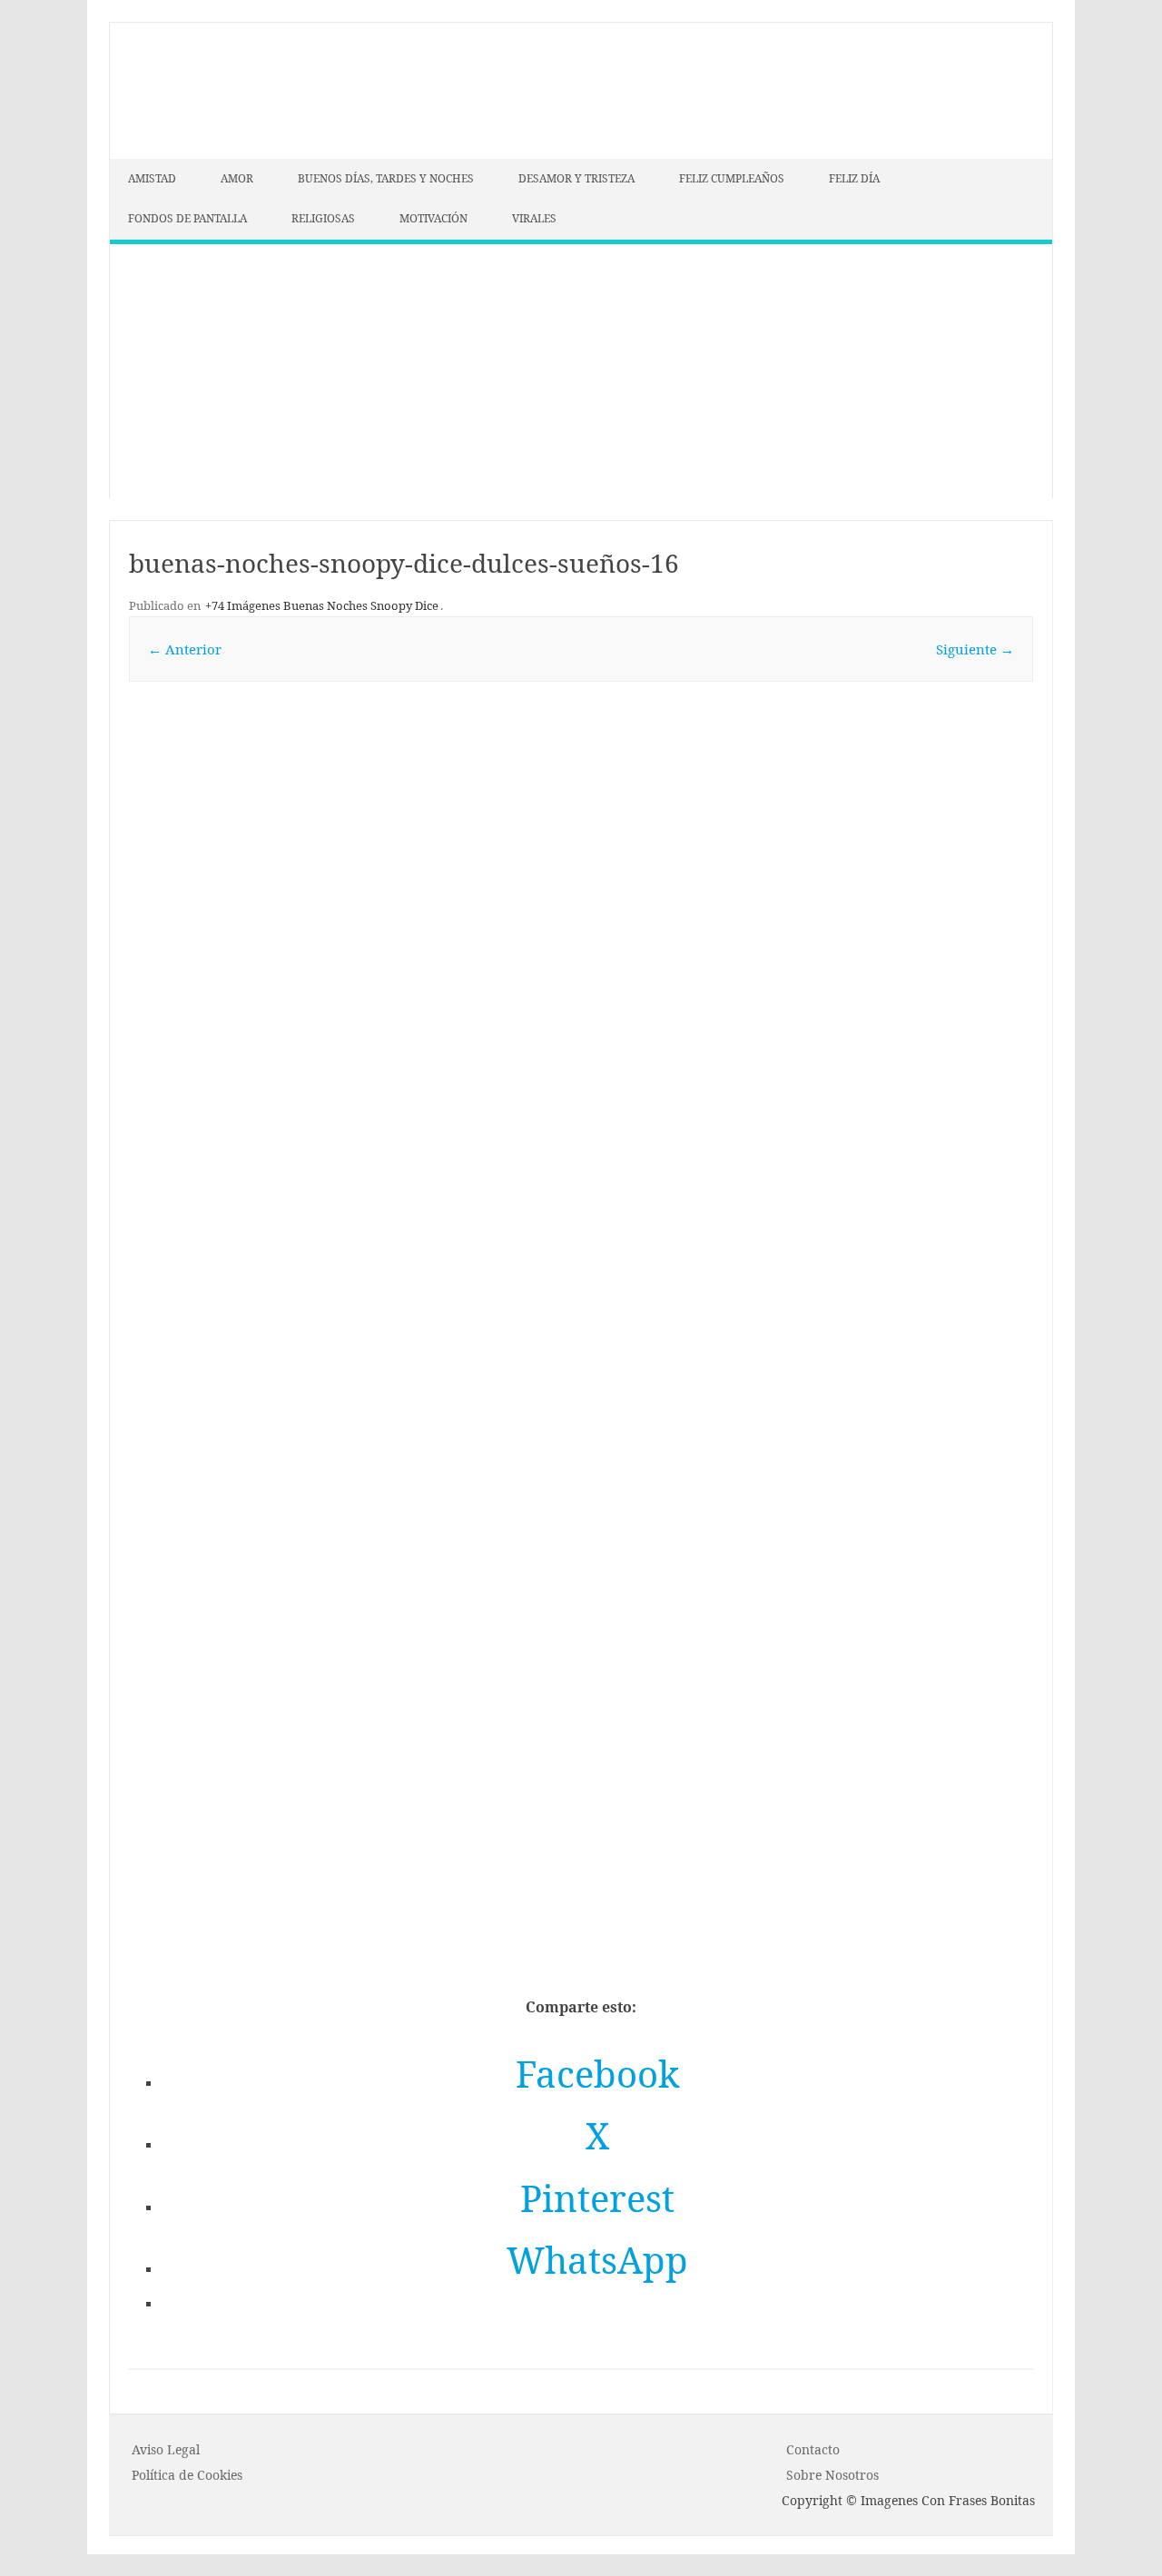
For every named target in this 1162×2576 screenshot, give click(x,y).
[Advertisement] (581, 371)
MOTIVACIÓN (433, 218)
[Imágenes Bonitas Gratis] (246, 153)
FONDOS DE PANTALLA (187, 218)
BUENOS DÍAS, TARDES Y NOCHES (386, 178)
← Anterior (185, 649)
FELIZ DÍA (854, 178)
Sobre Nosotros (832, 2475)
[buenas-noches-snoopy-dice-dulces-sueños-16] (581, 1086)
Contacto (813, 2449)
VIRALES (534, 218)
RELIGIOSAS (323, 218)
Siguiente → (975, 649)
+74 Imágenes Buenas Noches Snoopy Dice (322, 605)
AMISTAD (152, 178)
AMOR (237, 178)
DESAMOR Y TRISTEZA (576, 178)
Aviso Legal (166, 2449)
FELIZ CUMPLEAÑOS (732, 178)
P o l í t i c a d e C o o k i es (187, 2475)
